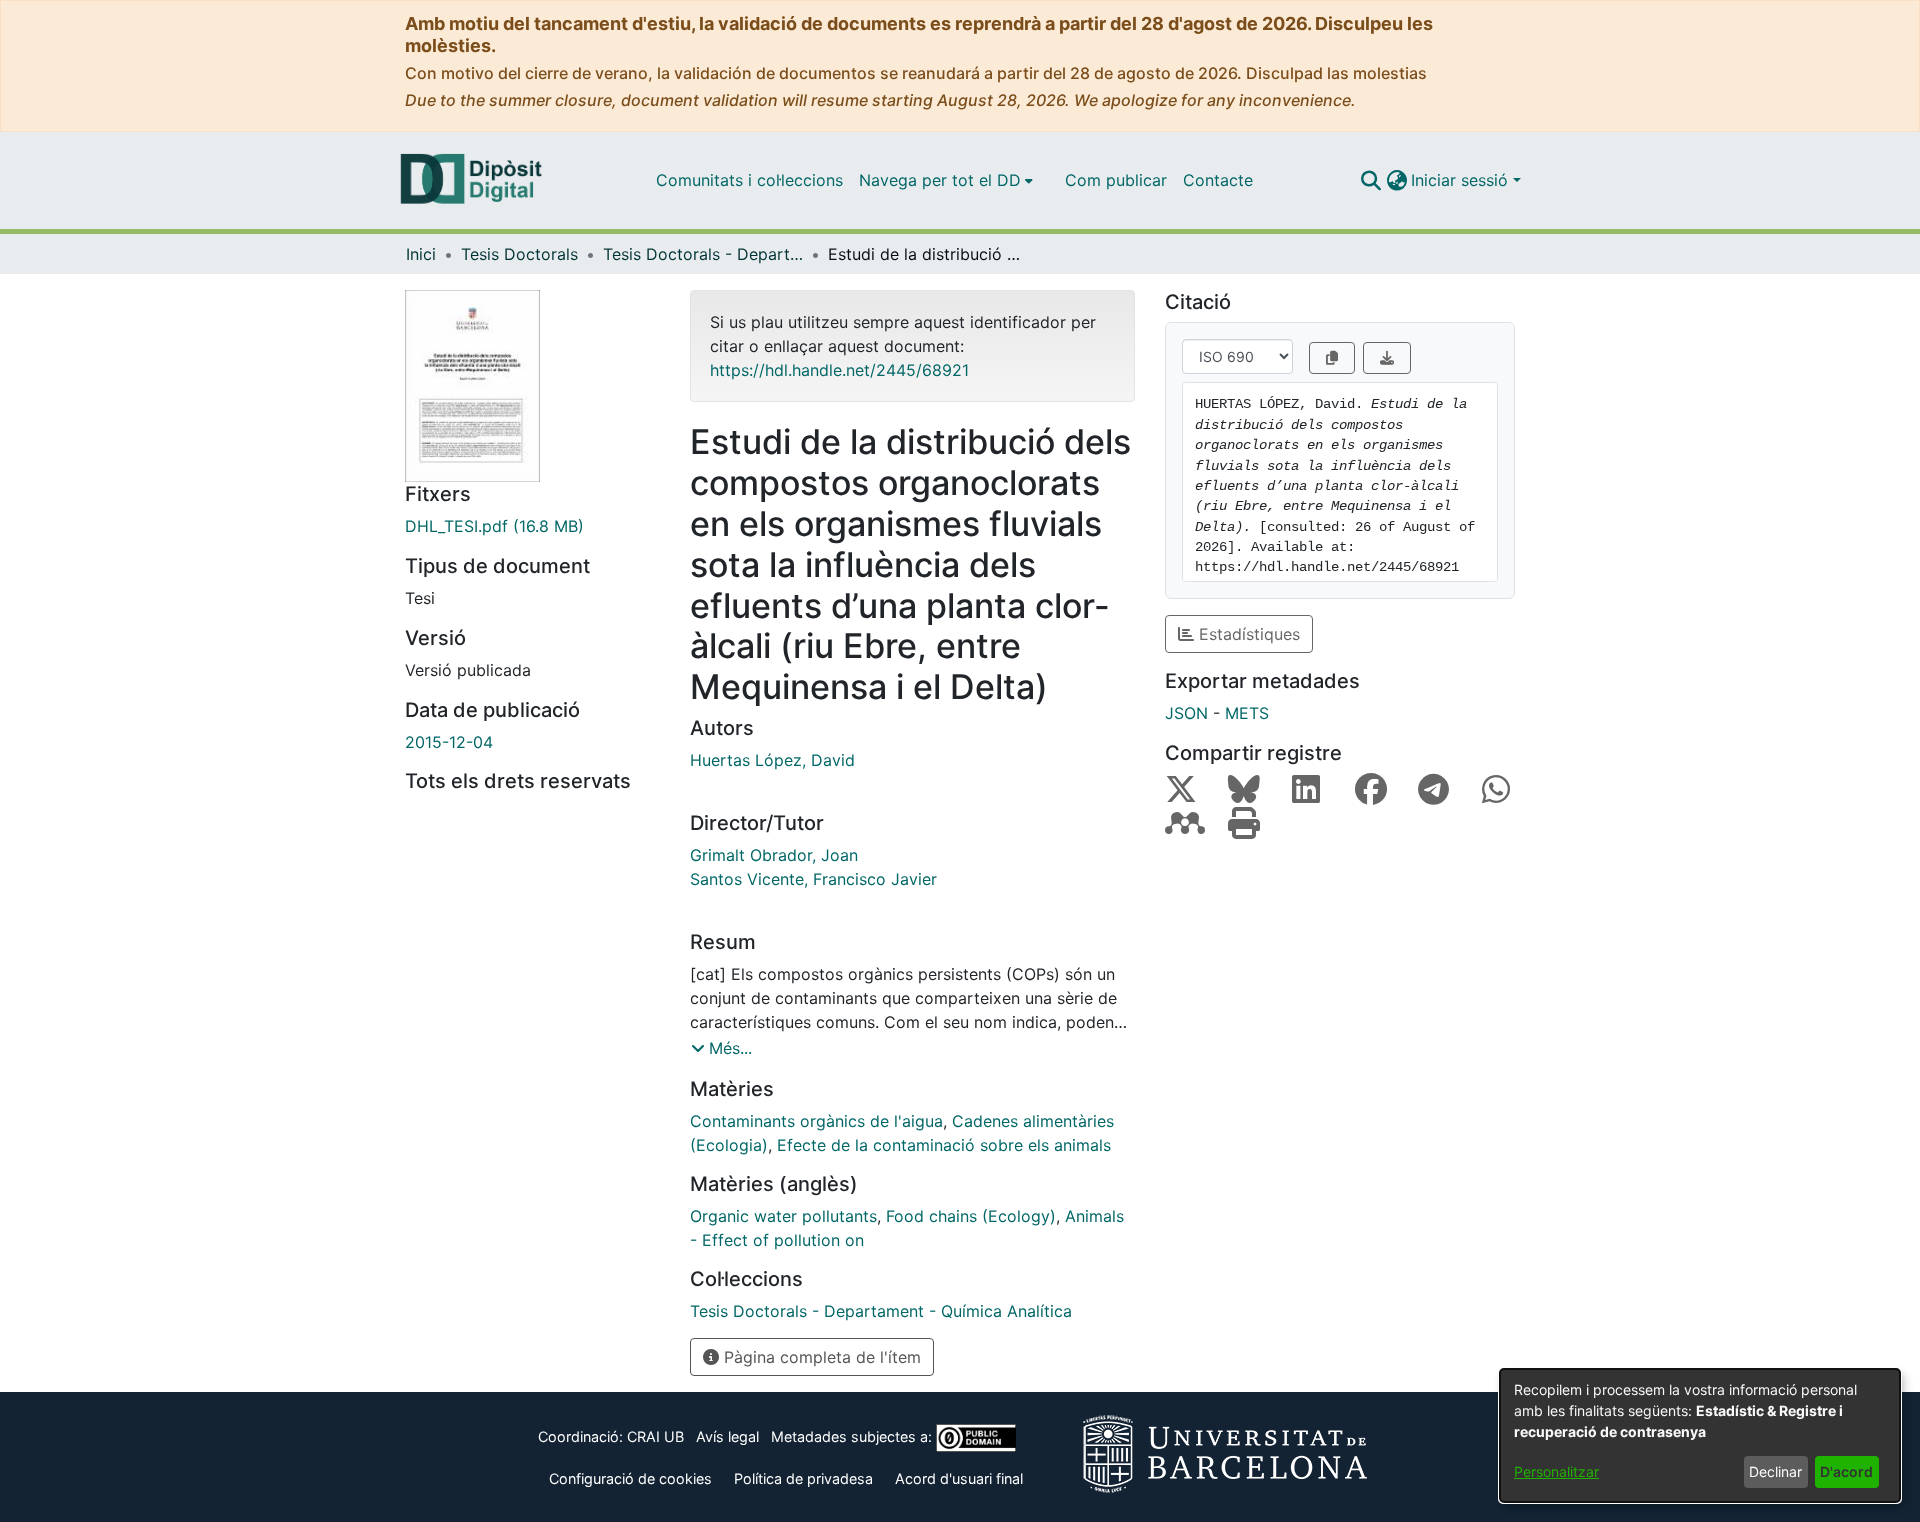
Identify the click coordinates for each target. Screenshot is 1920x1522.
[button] (1370, 180)
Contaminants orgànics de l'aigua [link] (816, 1121)
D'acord (1846, 1471)
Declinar (1775, 1471)
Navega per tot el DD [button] (940, 180)
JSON (1186, 713)
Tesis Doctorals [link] (519, 254)
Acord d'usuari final (959, 1478)
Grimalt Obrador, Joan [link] (774, 855)
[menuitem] (946, 180)
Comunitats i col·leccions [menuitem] (749, 180)
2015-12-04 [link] (449, 742)
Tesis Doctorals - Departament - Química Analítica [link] (703, 254)
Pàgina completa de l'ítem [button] (820, 1357)
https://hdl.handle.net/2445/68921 (839, 370)
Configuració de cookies (630, 1478)
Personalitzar (1556, 1471)
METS (1247, 713)
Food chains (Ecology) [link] (971, 1216)
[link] (532, 526)
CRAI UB (655, 1436)
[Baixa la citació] (1387, 358)
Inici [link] (421, 254)
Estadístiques (1247, 634)
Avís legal (727, 1436)
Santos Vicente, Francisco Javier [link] (813, 879)
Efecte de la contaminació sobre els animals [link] (944, 1145)
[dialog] (1700, 1435)
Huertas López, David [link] (772, 760)
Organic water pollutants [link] (783, 1216)
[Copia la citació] (1332, 358)
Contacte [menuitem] (1218, 180)
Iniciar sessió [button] (1462, 180)
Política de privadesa (803, 1478)
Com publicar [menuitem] (1116, 180)
